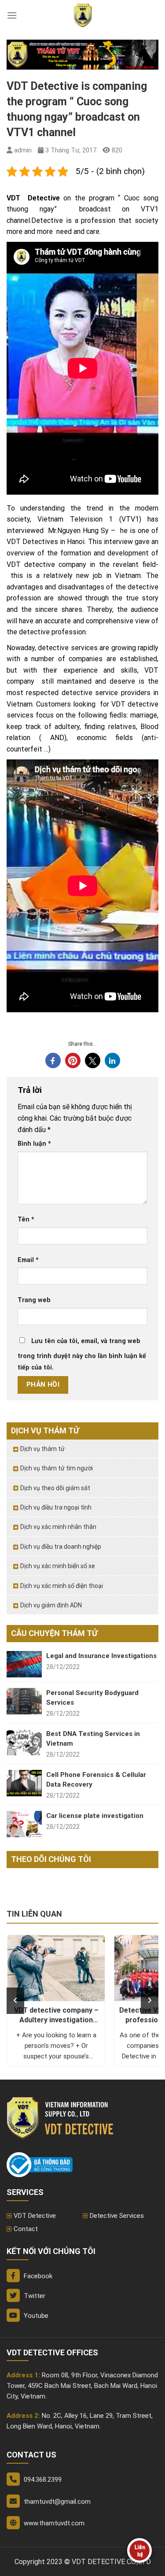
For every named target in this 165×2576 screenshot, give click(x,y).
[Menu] (12, 15)
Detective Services (117, 2216)
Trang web (34, 1300)
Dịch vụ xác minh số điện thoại (62, 1586)
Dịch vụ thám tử (42, 1449)
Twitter (34, 2296)
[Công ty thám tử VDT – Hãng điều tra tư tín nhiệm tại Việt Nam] (83, 15)
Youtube (35, 2316)
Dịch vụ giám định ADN (51, 1605)
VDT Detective (35, 2216)
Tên (26, 1220)
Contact (26, 2229)
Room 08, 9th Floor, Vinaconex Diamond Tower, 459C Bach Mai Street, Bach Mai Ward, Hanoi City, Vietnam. (82, 2386)
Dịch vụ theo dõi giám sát (55, 1488)
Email (28, 1260)
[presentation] (15, 2001)
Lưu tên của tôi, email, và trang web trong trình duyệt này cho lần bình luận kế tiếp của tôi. (82, 1354)
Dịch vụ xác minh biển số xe (58, 1566)
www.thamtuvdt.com (54, 2523)
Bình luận (34, 1144)
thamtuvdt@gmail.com (57, 2502)
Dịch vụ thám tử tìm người (57, 1468)
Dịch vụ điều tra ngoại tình (56, 1507)
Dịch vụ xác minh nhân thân (58, 1527)
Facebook (37, 2276)
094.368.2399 (43, 2480)
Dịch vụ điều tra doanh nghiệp (61, 1547)
